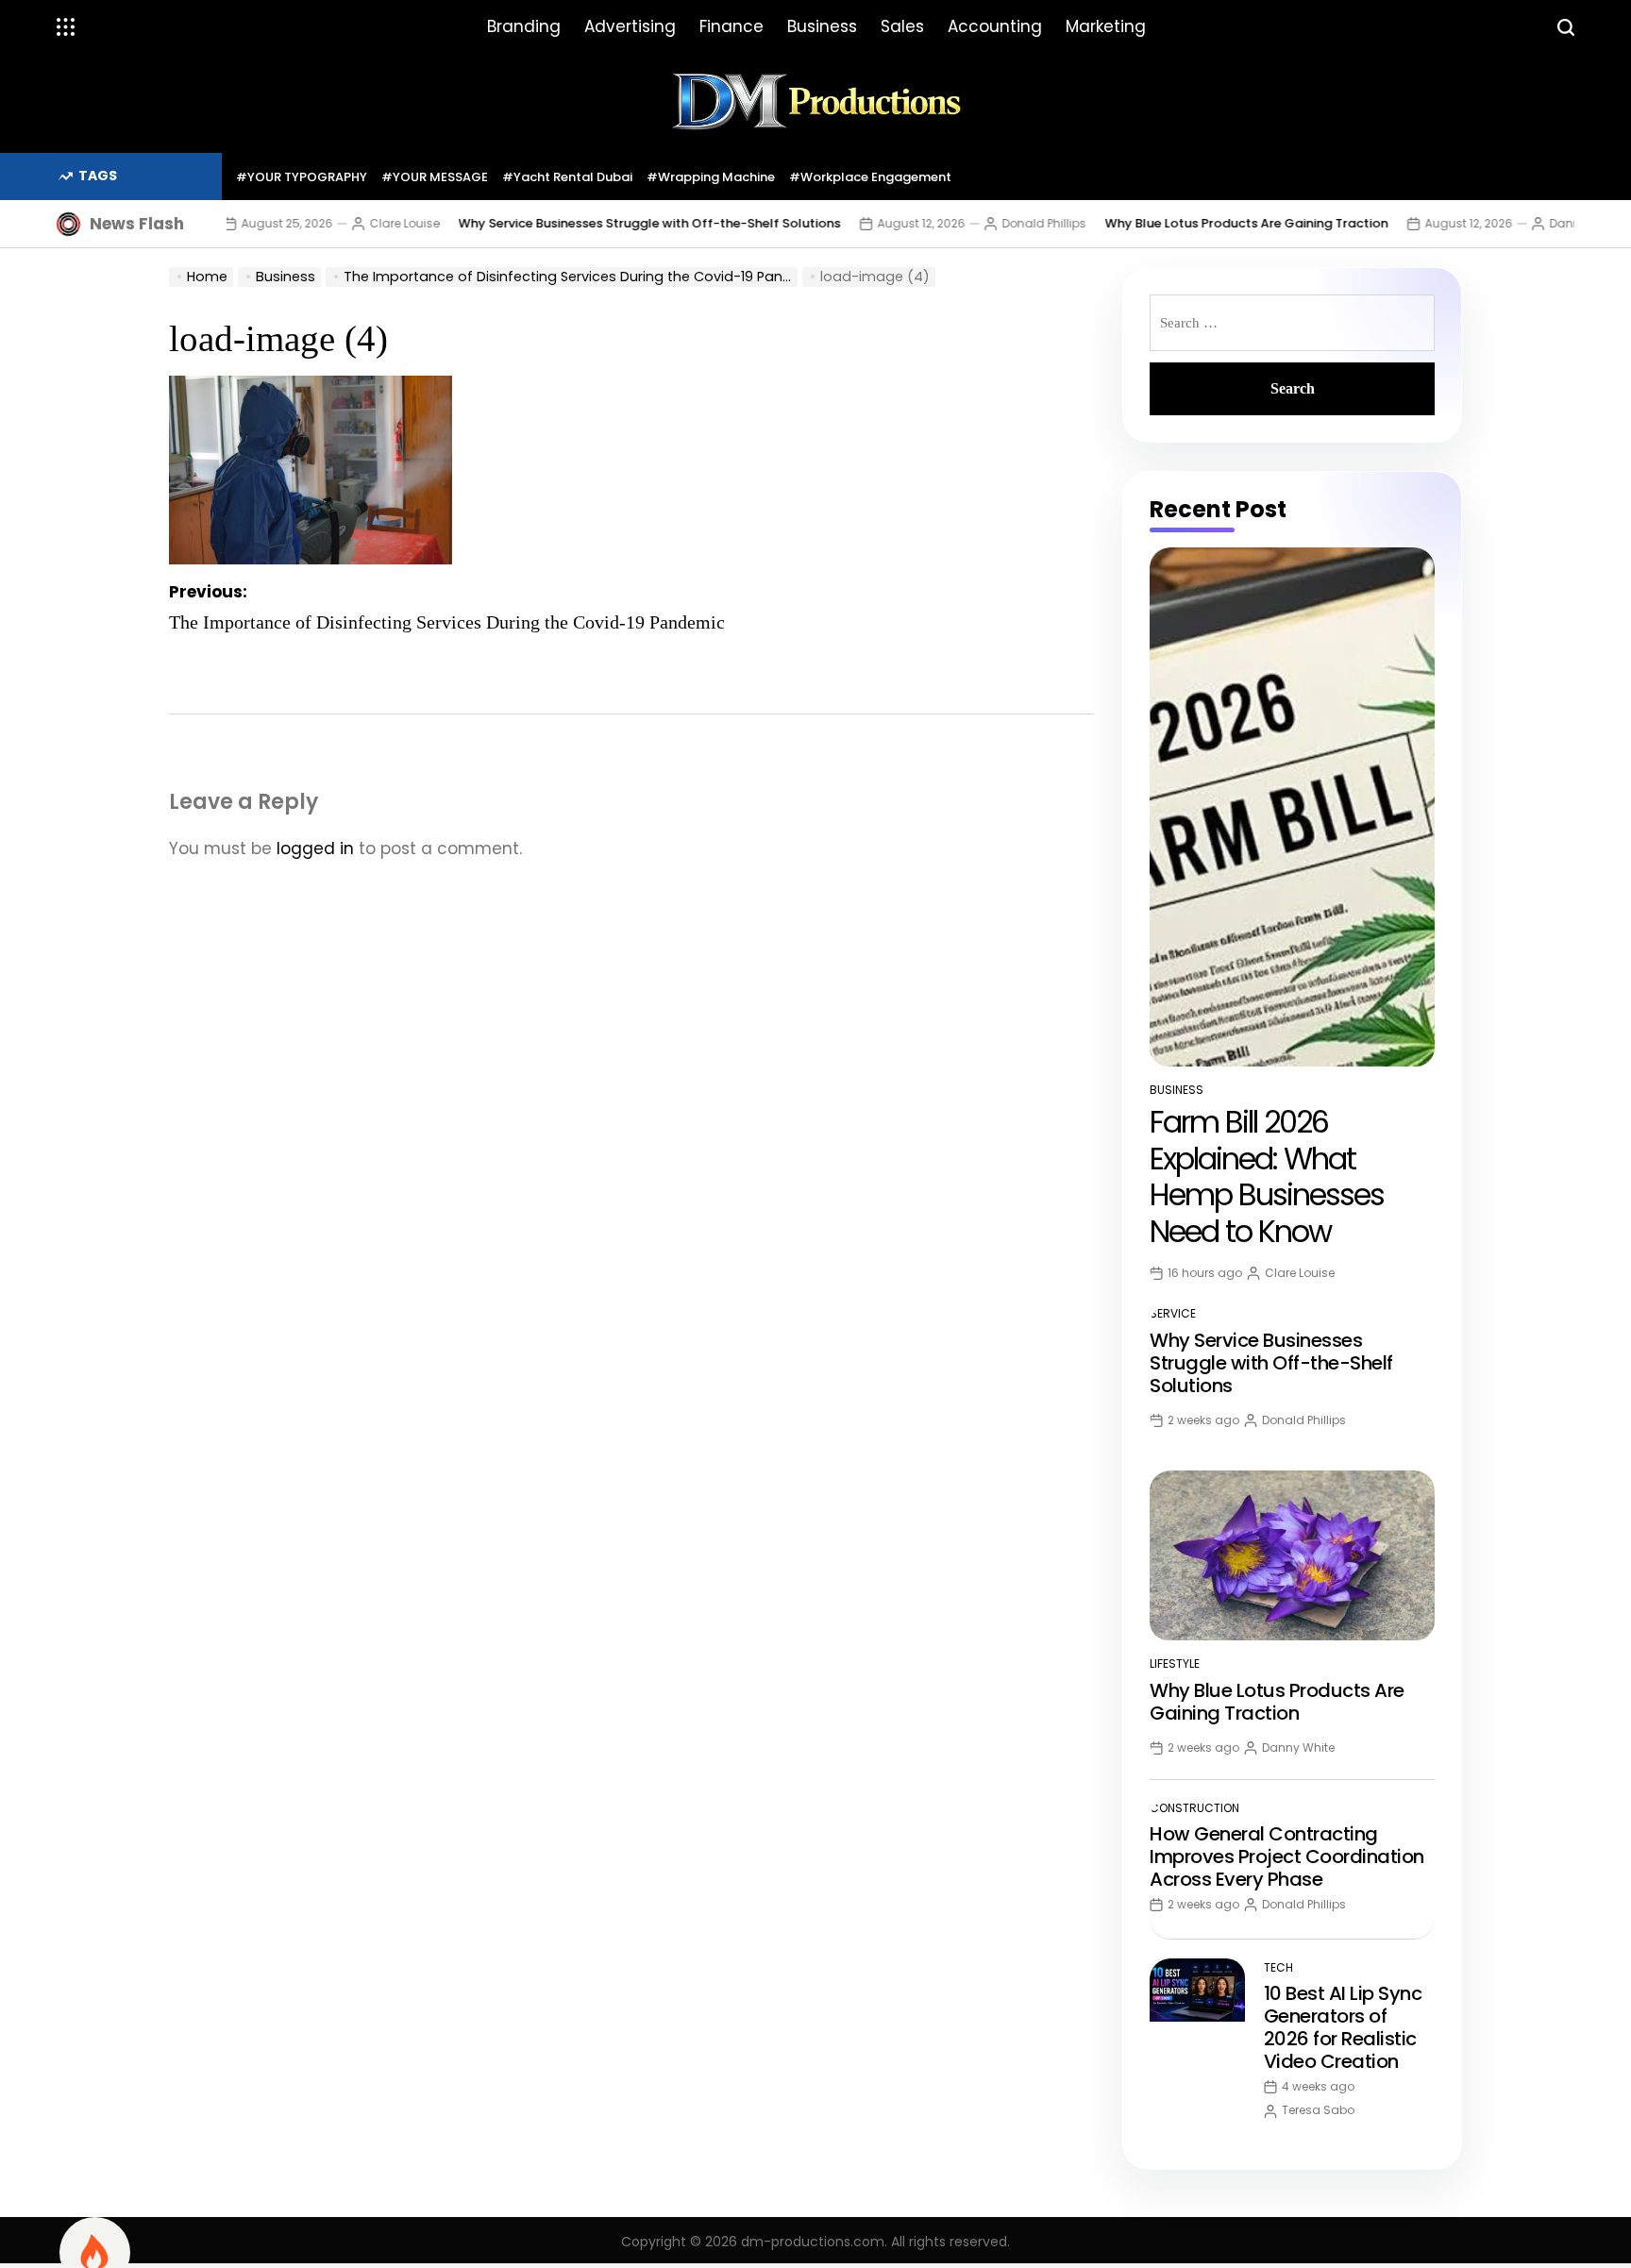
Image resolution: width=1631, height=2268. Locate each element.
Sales (902, 26)
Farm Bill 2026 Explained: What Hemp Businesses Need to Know (1267, 1176)
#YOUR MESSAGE (435, 177)
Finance (731, 26)
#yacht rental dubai (567, 177)
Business (822, 26)
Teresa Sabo (1318, 2110)
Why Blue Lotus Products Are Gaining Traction (1188, 223)
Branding (524, 26)
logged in (315, 848)
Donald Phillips (986, 223)
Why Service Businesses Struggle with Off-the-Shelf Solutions (591, 223)
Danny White (1528, 223)
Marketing (1106, 26)
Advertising (630, 26)
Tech (1278, 1967)
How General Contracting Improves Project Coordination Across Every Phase (1287, 1856)
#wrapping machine (711, 177)
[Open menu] (66, 27)
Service (1173, 1313)
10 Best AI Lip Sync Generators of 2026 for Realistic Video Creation (1343, 2027)
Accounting (995, 26)
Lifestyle (1175, 1663)
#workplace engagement (870, 177)
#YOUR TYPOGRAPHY (302, 177)
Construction (1194, 1808)
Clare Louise (346, 223)
